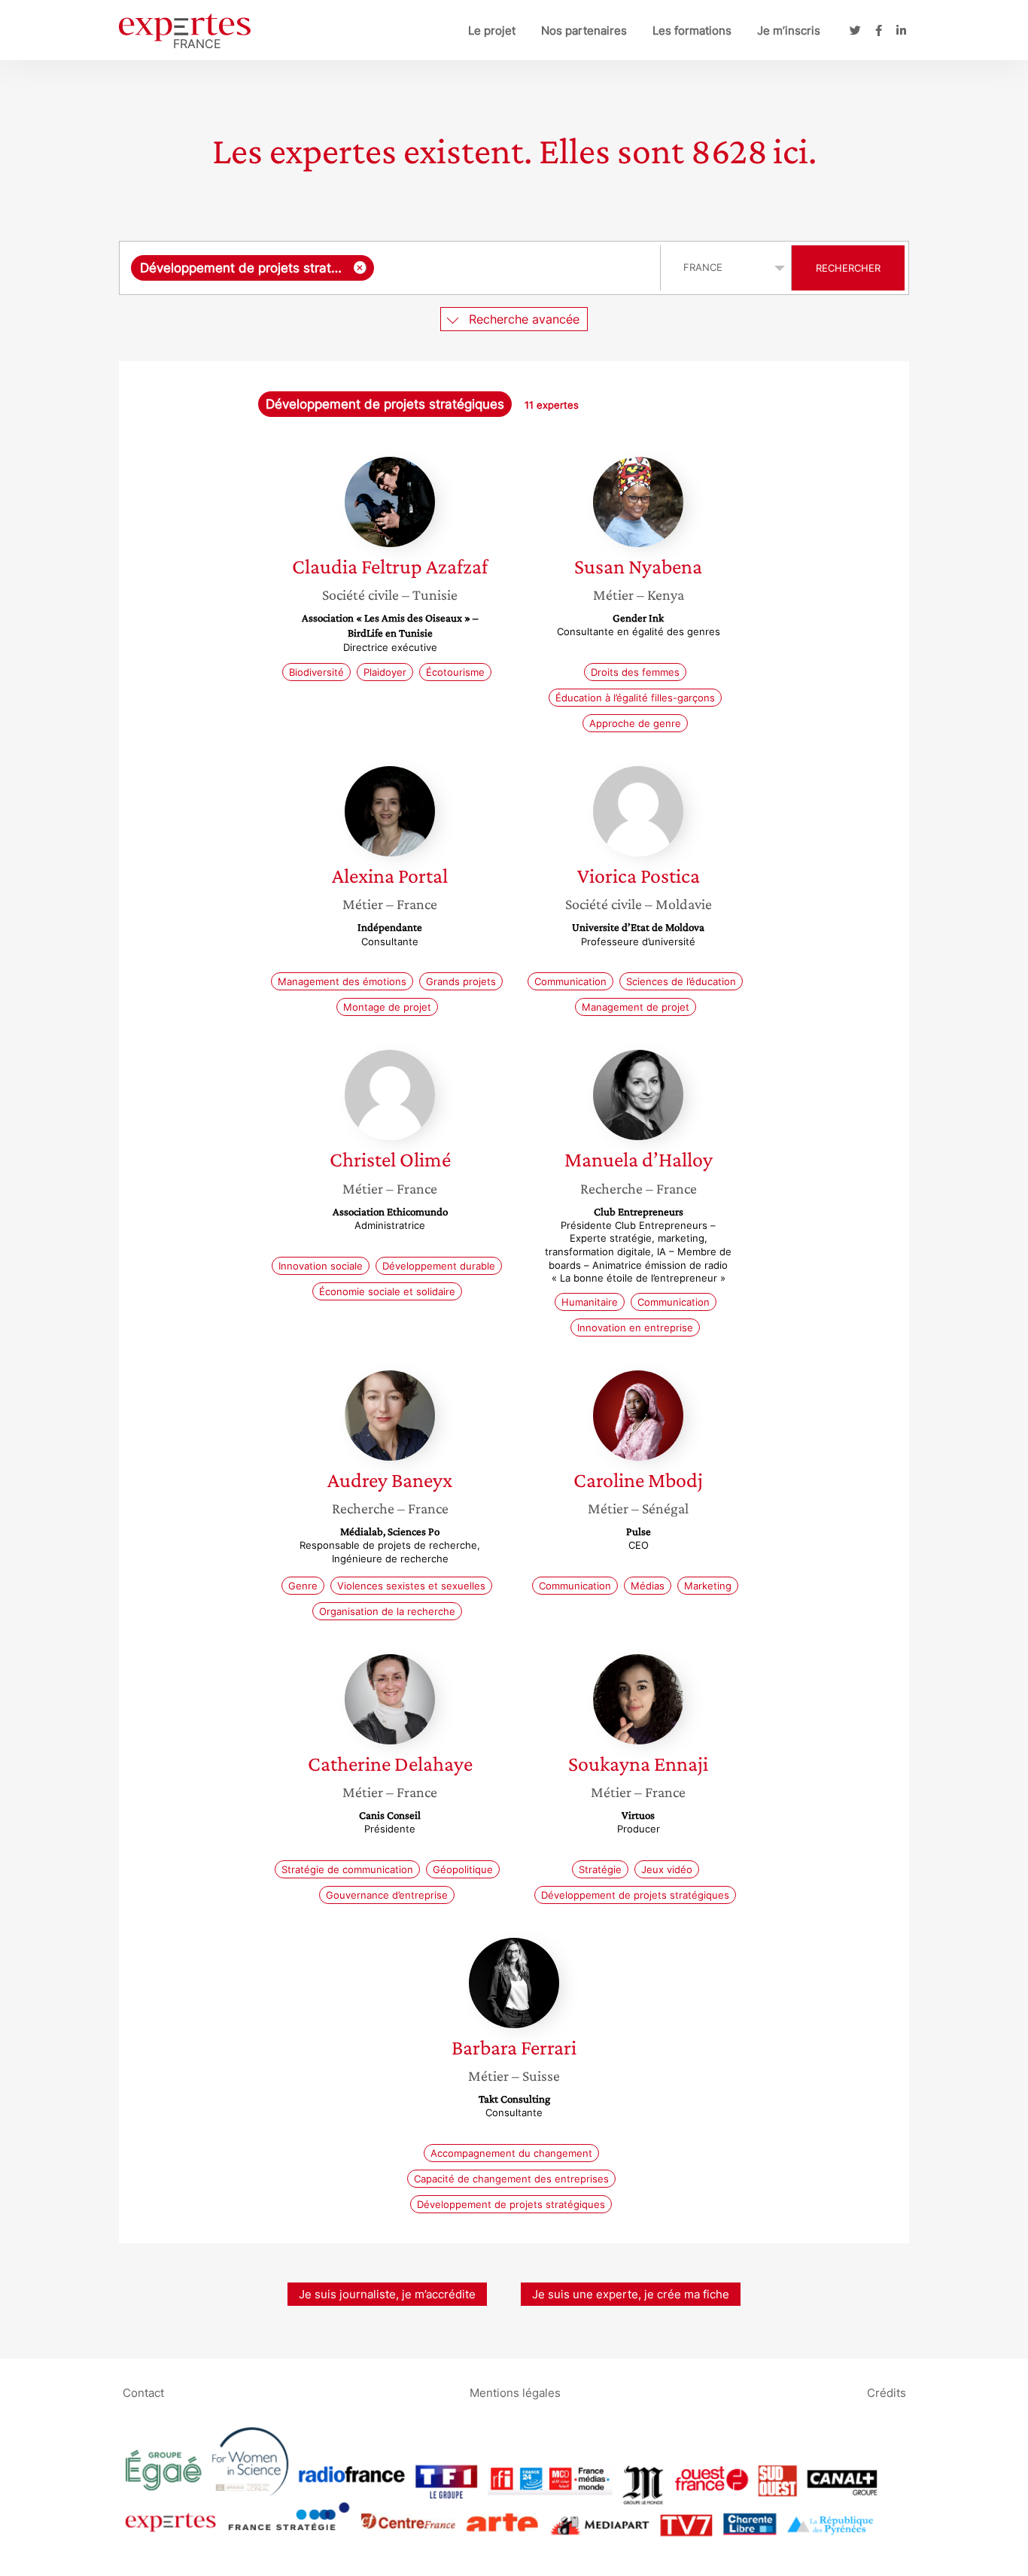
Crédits (887, 2392)
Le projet (492, 30)
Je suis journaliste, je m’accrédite (387, 2294)
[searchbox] (514, 268)
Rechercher (848, 268)
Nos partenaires (584, 30)
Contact (143, 2392)
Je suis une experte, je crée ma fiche (631, 2294)
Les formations (692, 30)
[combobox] (392, 268)
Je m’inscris (789, 30)
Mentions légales (515, 2392)
